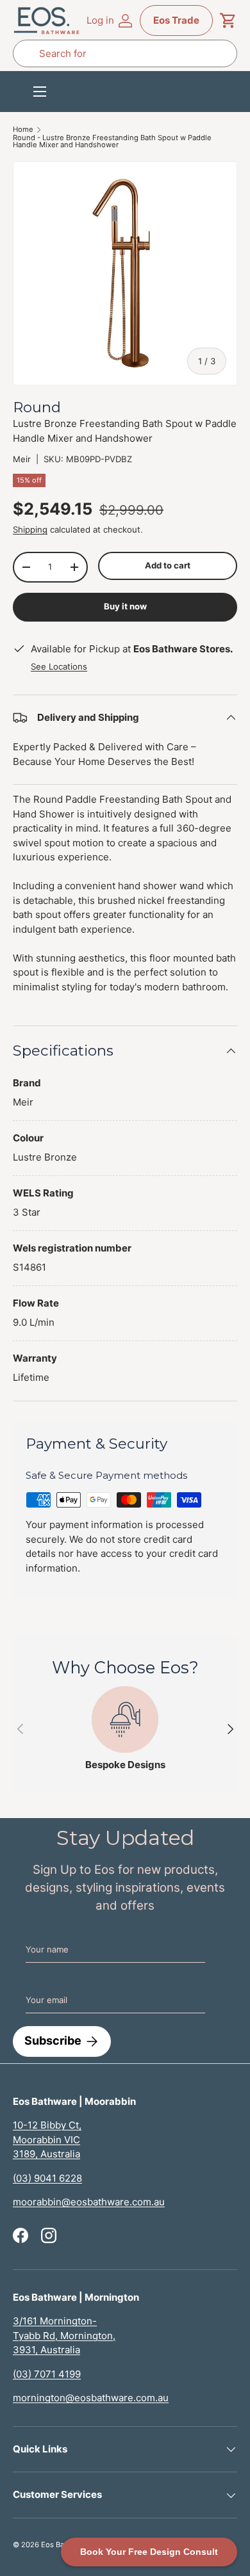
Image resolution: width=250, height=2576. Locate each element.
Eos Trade (176, 20)
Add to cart (168, 565)
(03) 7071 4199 (47, 2374)
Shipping (30, 529)
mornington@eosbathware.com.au (91, 2398)
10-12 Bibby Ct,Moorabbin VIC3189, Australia (47, 2139)
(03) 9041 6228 (47, 2178)
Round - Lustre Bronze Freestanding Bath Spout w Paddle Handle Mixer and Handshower (112, 142)
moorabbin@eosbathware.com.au (89, 2202)
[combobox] (125, 53)
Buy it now (125, 606)
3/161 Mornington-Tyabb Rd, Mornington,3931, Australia (64, 2335)
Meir (22, 459)
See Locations (59, 666)
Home (23, 130)
